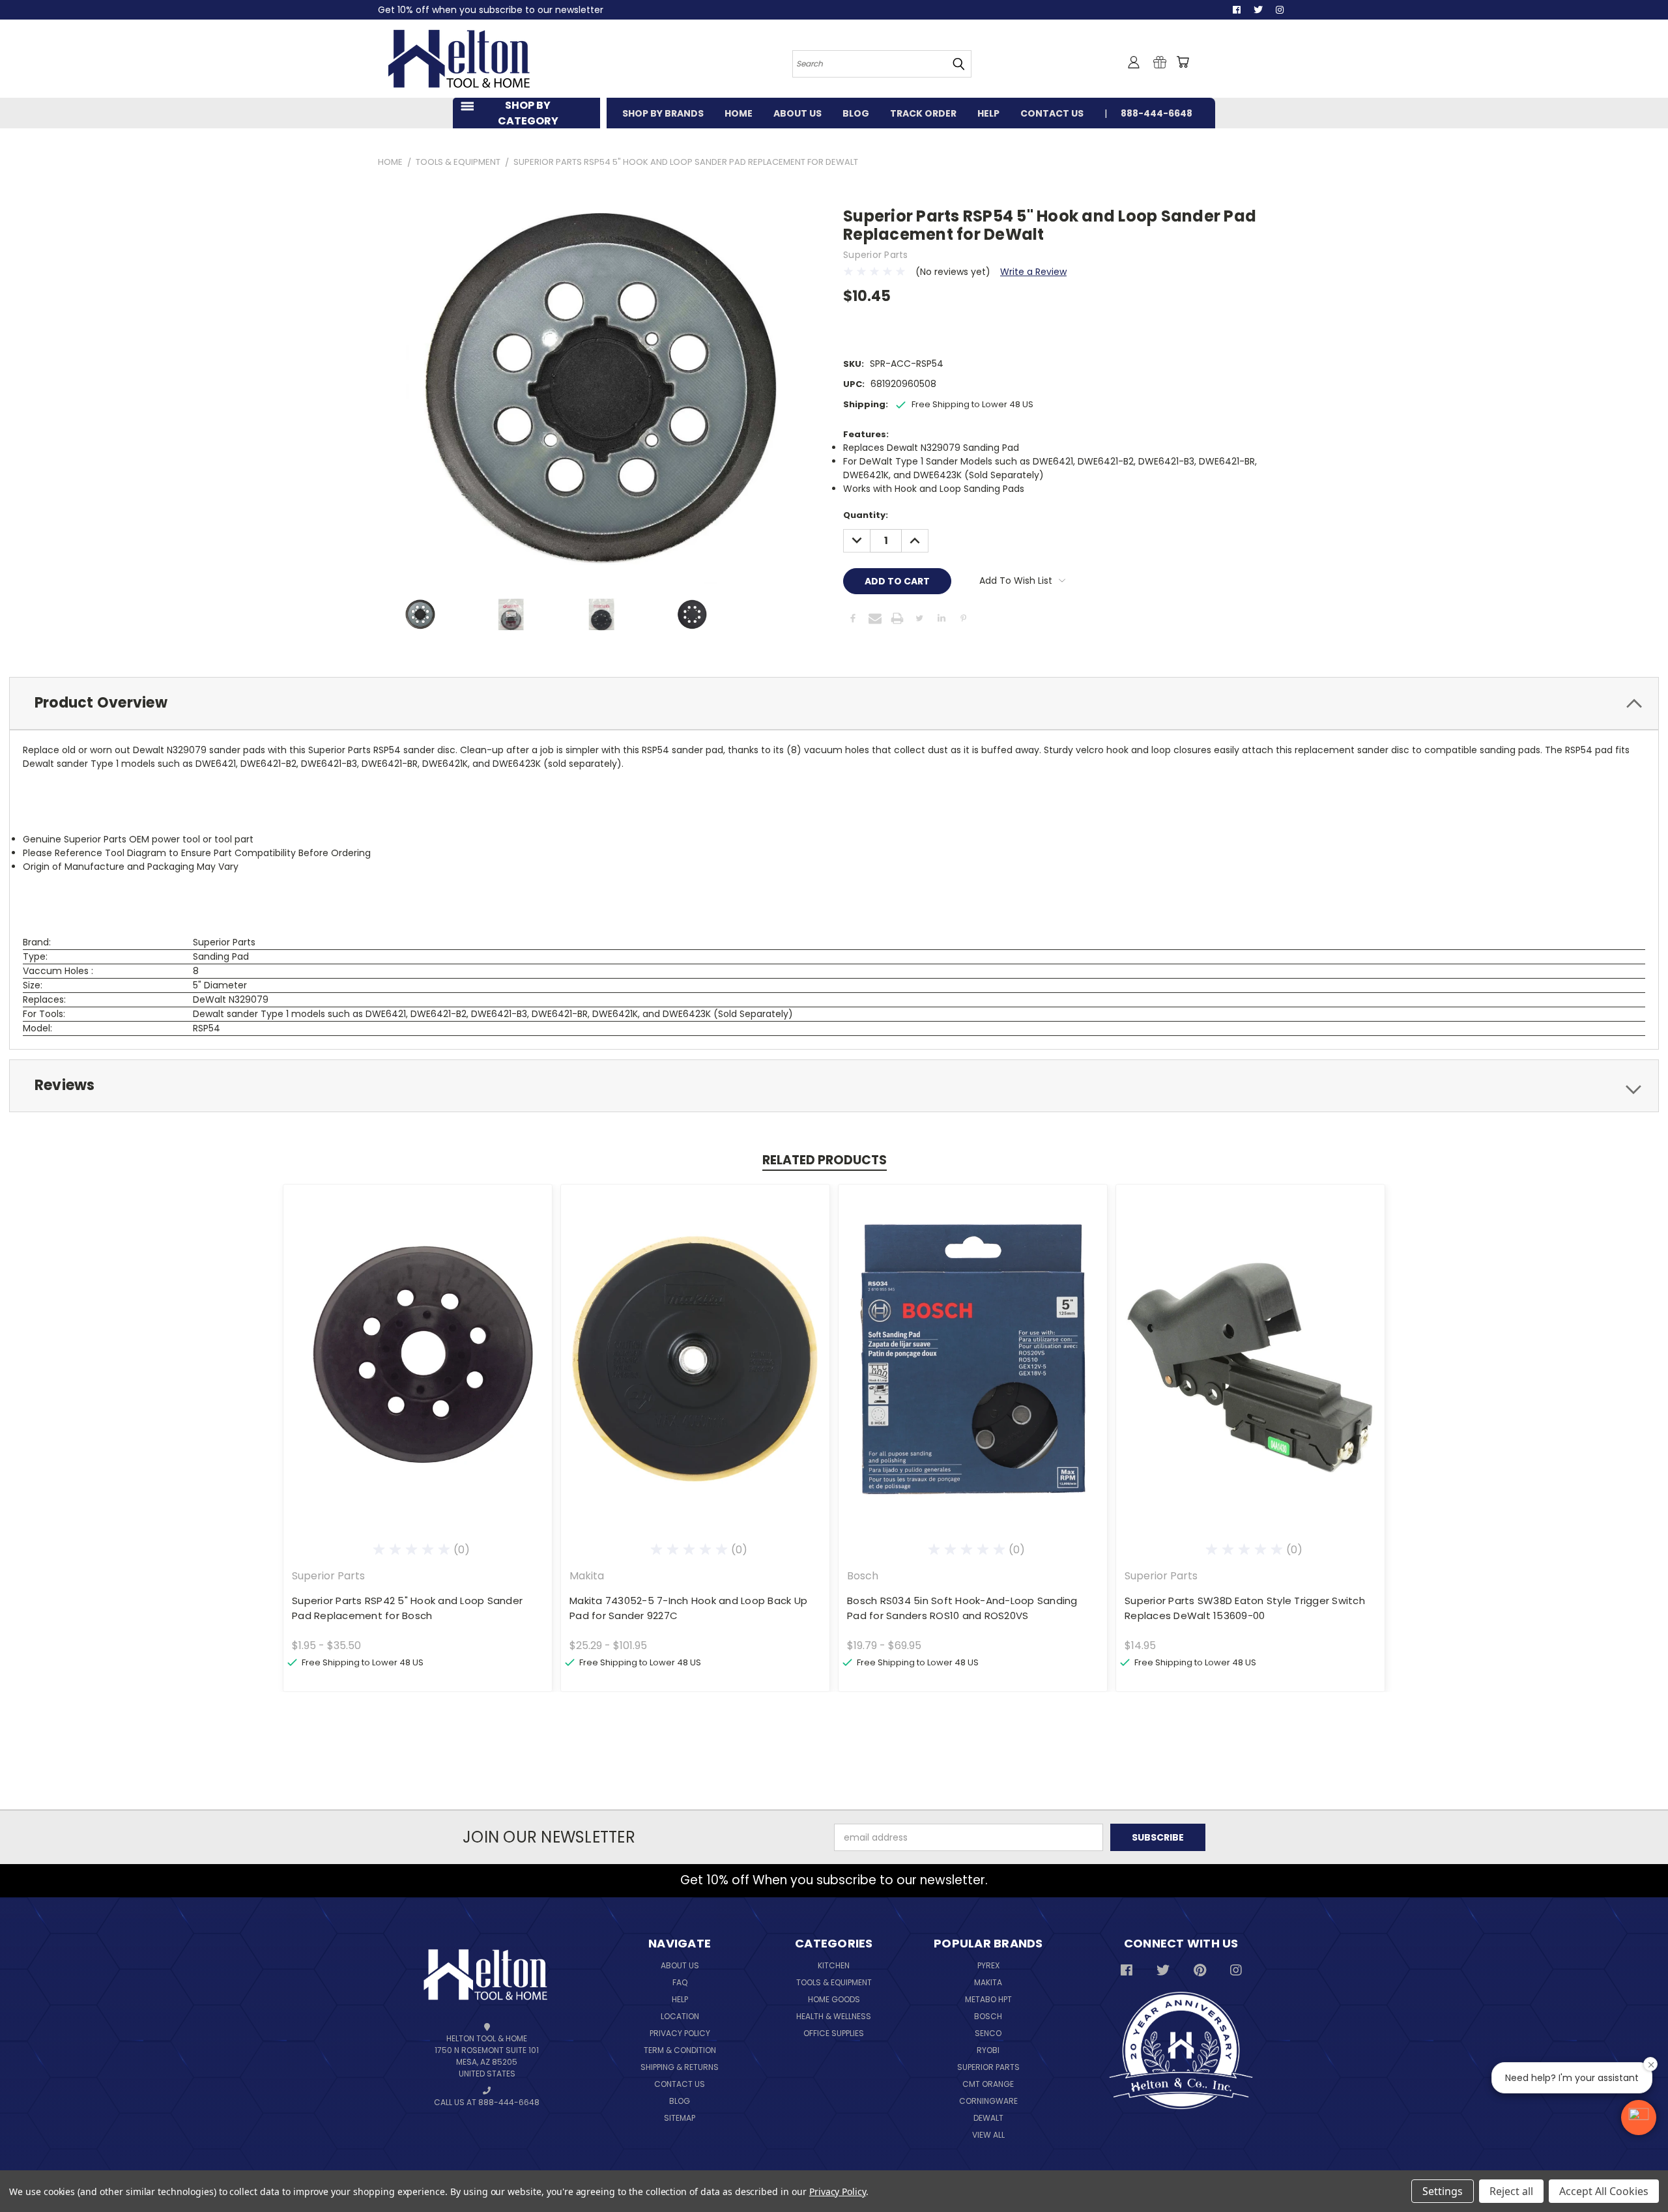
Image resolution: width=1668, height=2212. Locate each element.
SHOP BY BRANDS (663, 113)
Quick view (418, 1345)
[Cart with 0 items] (1183, 62)
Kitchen (834, 1965)
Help (680, 1999)
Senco (988, 2033)
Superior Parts (988, 2067)
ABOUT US (798, 113)
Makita (988, 1982)
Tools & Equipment (834, 1982)
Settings (1443, 2191)
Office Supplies (834, 2033)
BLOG (856, 113)
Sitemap (680, 2118)
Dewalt (988, 2118)
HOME (739, 113)
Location (680, 2016)
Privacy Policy (680, 2033)
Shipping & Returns (680, 2067)
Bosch (988, 2016)
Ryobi (988, 2050)
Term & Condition (680, 2050)
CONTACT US (1052, 113)
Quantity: (866, 515)
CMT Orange (988, 2084)
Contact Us (680, 2084)
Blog (680, 2101)
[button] (1639, 2118)
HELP (988, 113)
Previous (1642, 2171)
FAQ (680, 1982)
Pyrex (988, 1965)
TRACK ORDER (923, 113)
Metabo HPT (988, 1999)
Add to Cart (1251, 1369)
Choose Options (418, 1369)
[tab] (834, 703)
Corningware (988, 2101)
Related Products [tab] (825, 1160)
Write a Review (1033, 272)
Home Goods (834, 1999)
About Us (680, 1965)
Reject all (1511, 2191)
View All (988, 2135)
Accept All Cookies (1604, 2191)
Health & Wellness (834, 2016)
